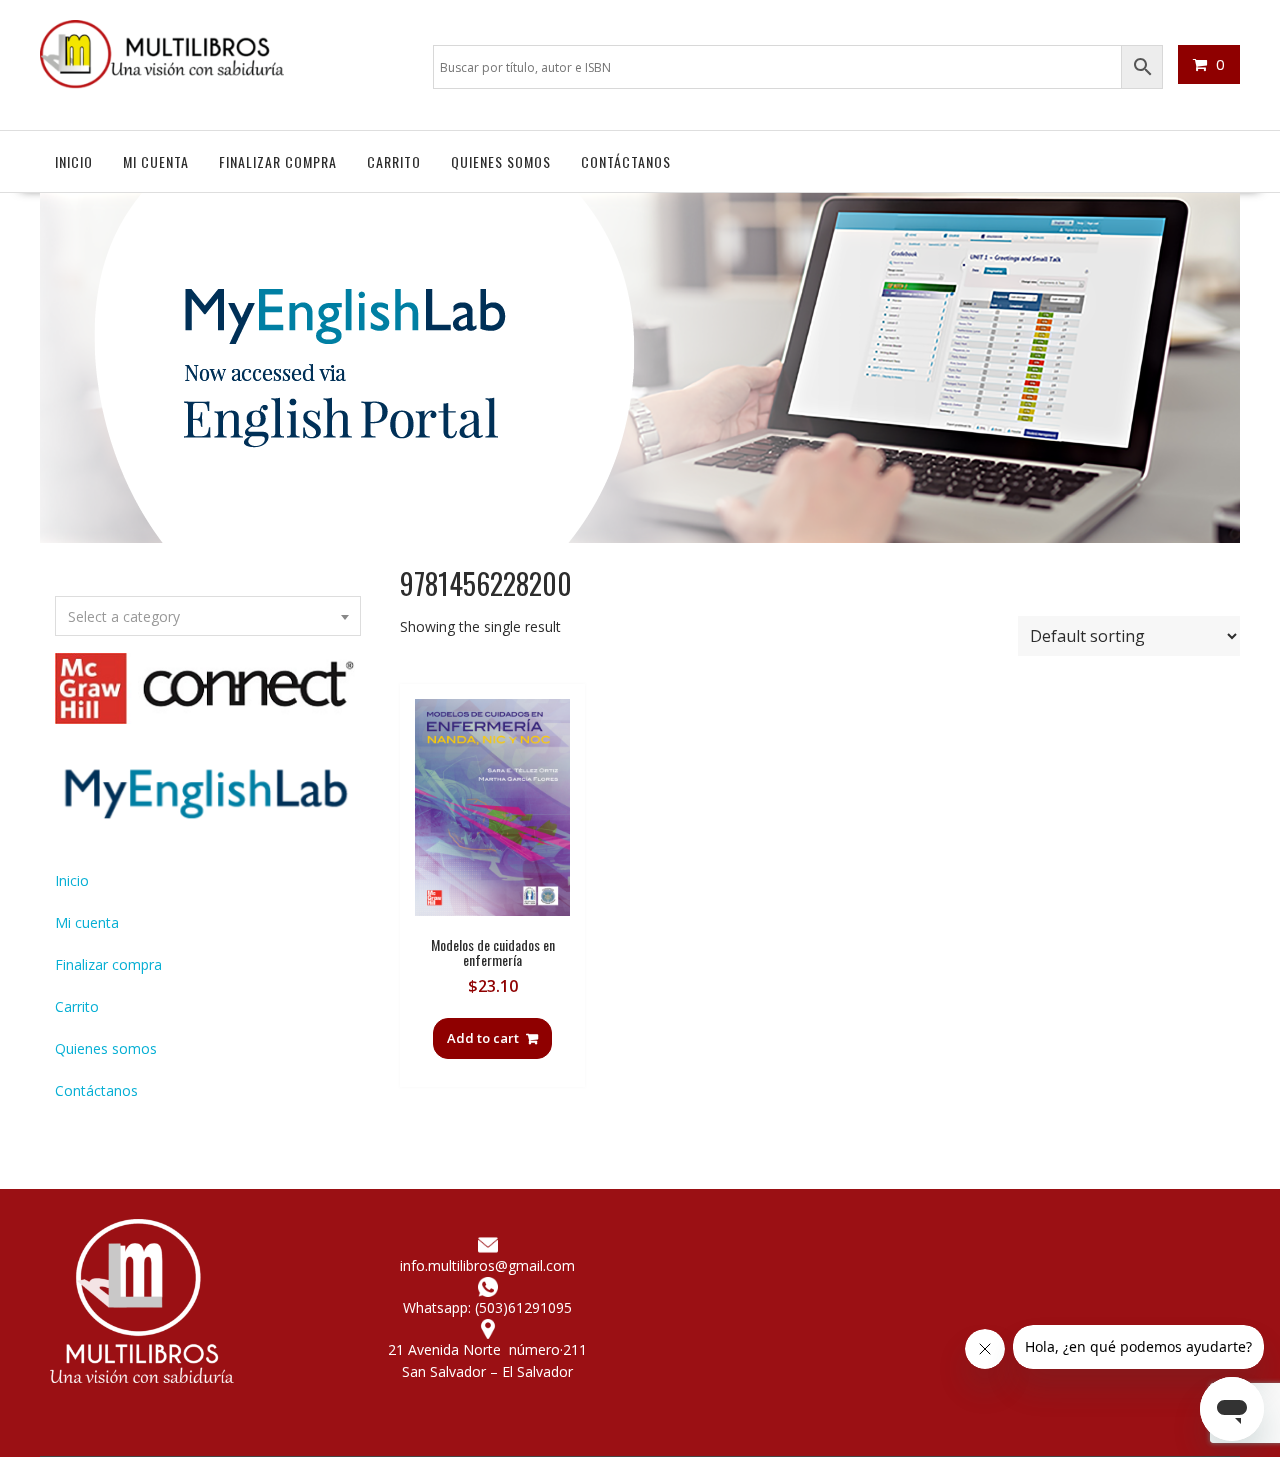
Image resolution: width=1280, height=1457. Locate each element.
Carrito (394, 161)
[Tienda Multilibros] (640, 537)
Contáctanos (626, 161)
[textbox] (208, 617)
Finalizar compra (278, 161)
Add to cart (483, 1038)
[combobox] (208, 616)
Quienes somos (501, 161)
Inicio (74, 161)
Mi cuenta (156, 161)
